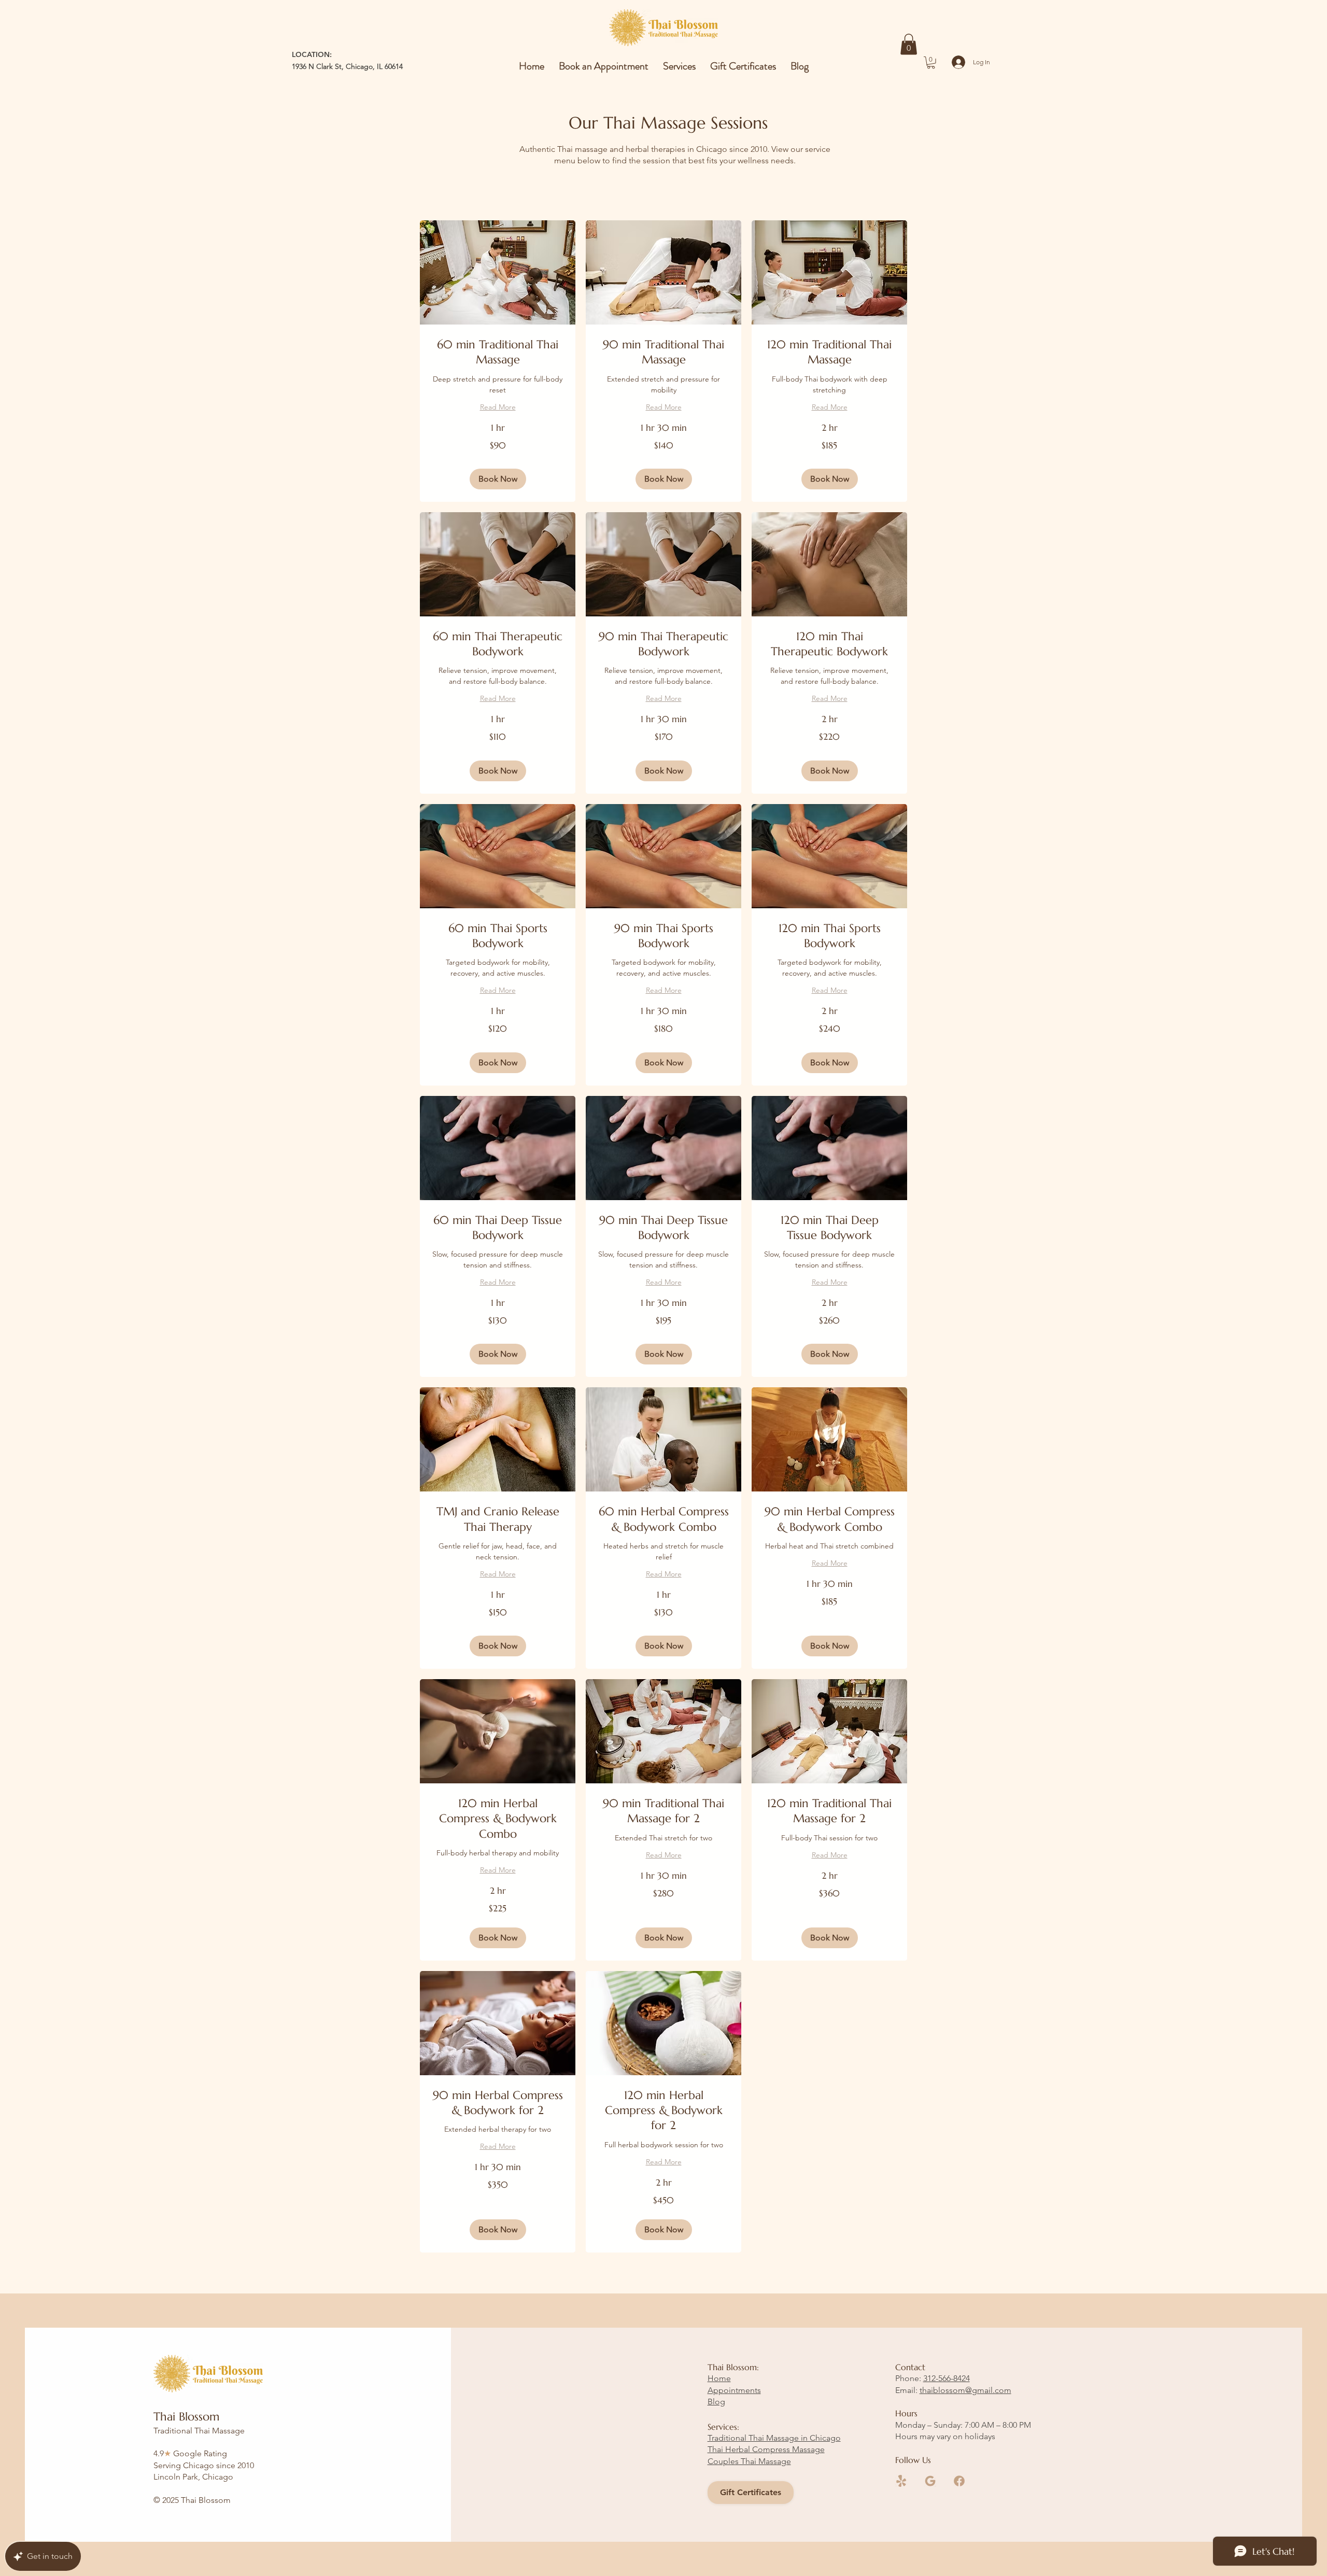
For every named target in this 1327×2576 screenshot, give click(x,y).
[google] (930, 2481)
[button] (909, 44)
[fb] (959, 2481)
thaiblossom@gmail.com (965, 2390)
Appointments (734, 2390)
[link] (498, 352)
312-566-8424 (947, 2378)
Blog (716, 2402)
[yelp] (901, 2481)
